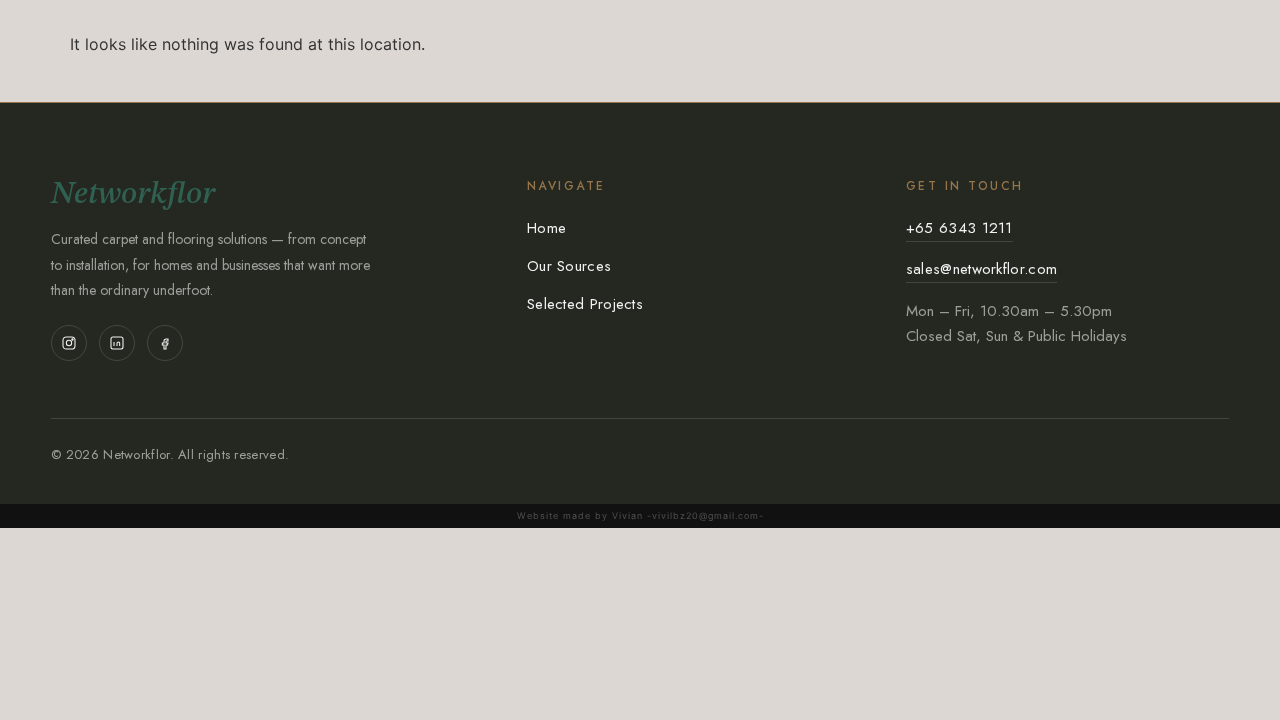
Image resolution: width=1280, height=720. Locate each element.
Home (546, 228)
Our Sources (569, 266)
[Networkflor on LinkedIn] (117, 343)
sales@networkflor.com (981, 269)
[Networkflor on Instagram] (69, 343)
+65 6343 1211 (959, 228)
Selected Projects (585, 304)
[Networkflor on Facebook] (165, 343)
